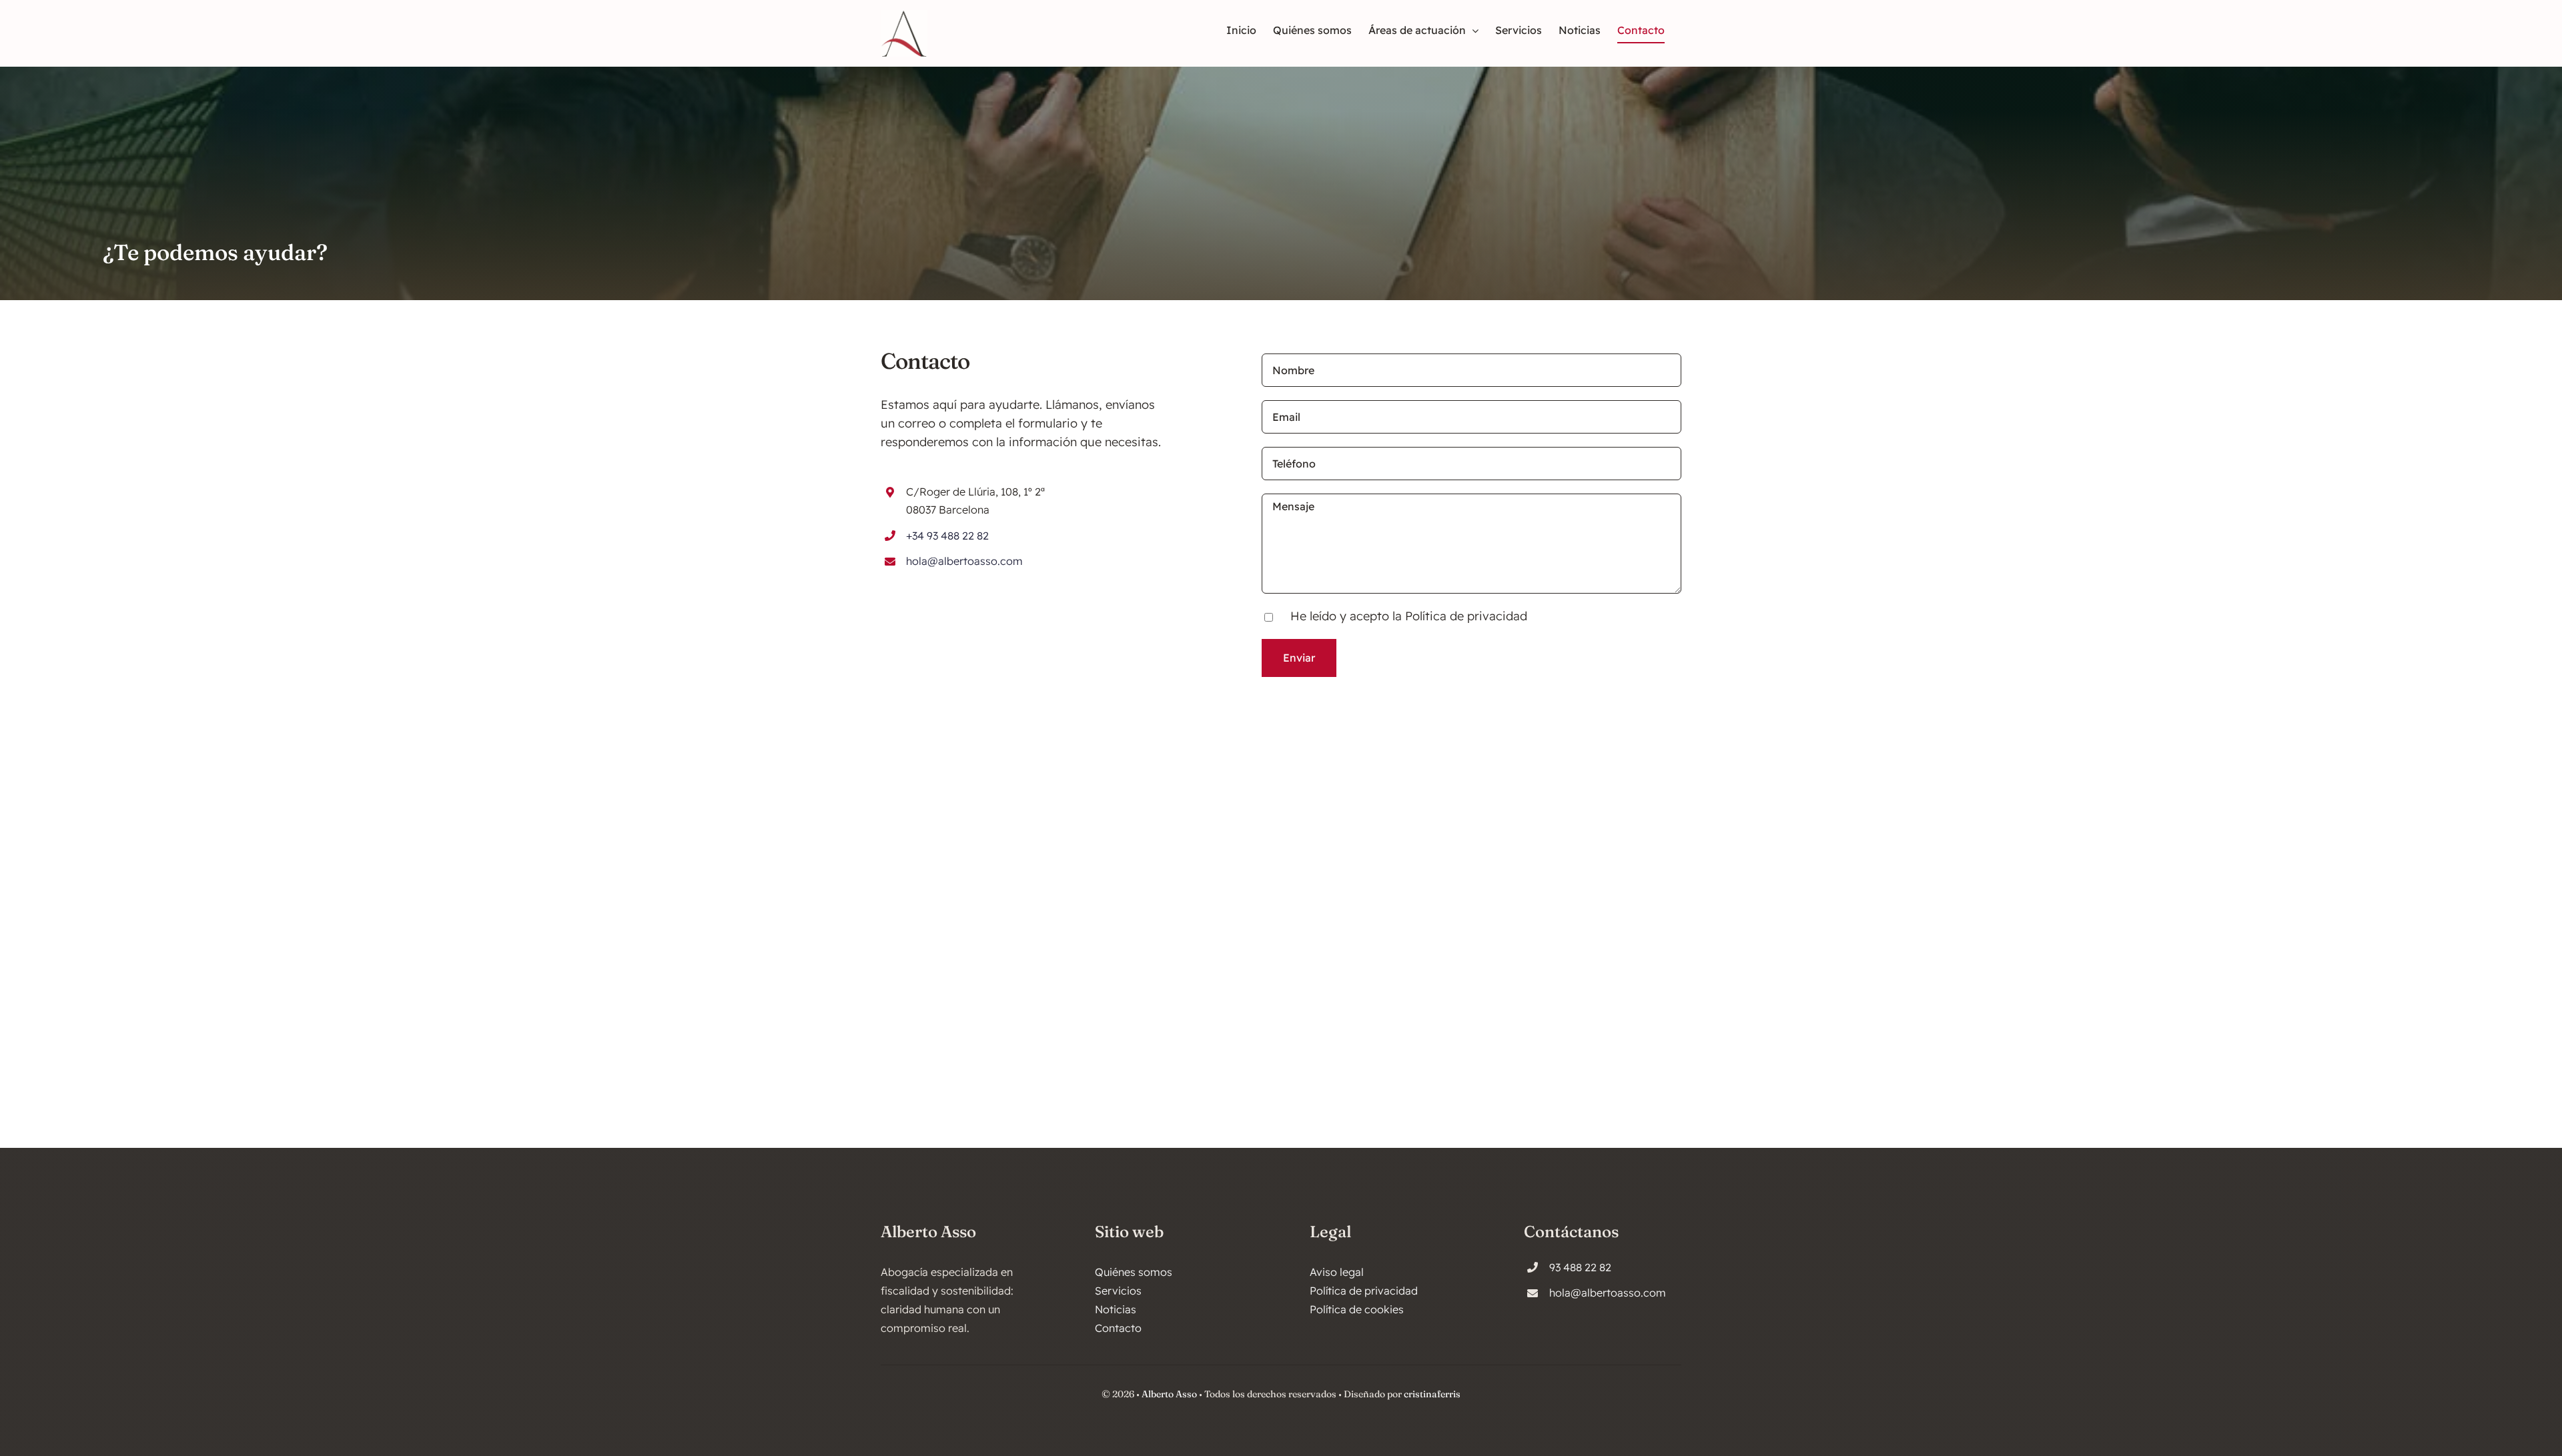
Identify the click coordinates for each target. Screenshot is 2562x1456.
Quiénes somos (1134, 1272)
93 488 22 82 (1580, 1267)
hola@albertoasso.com (964, 561)
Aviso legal (1337, 1272)
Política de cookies (1357, 1309)
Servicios (1118, 1291)
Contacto (1118, 1328)
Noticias (1116, 1309)
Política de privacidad (1466, 616)
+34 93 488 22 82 (947, 536)
